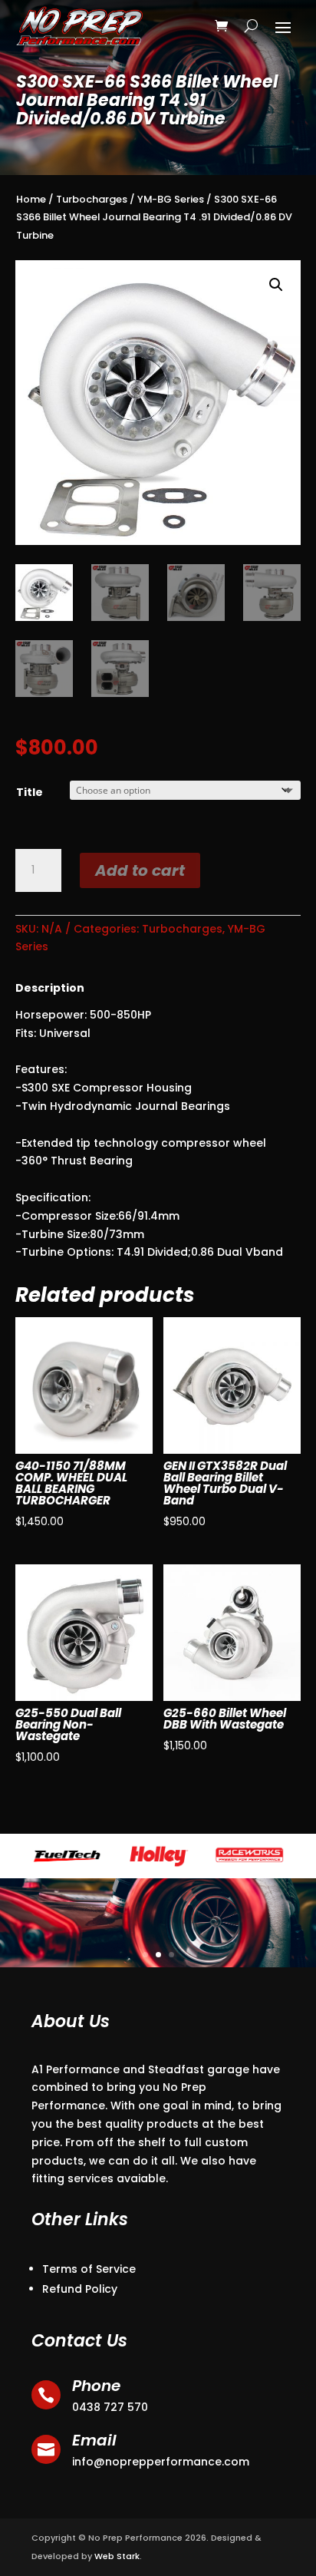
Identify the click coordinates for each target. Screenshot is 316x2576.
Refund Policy (80, 2289)
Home (31, 199)
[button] (276, 285)
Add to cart (140, 870)
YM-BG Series (171, 199)
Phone (96, 2386)
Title (30, 792)
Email (94, 2440)
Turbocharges (92, 199)
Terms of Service (89, 2269)
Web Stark (117, 2556)
